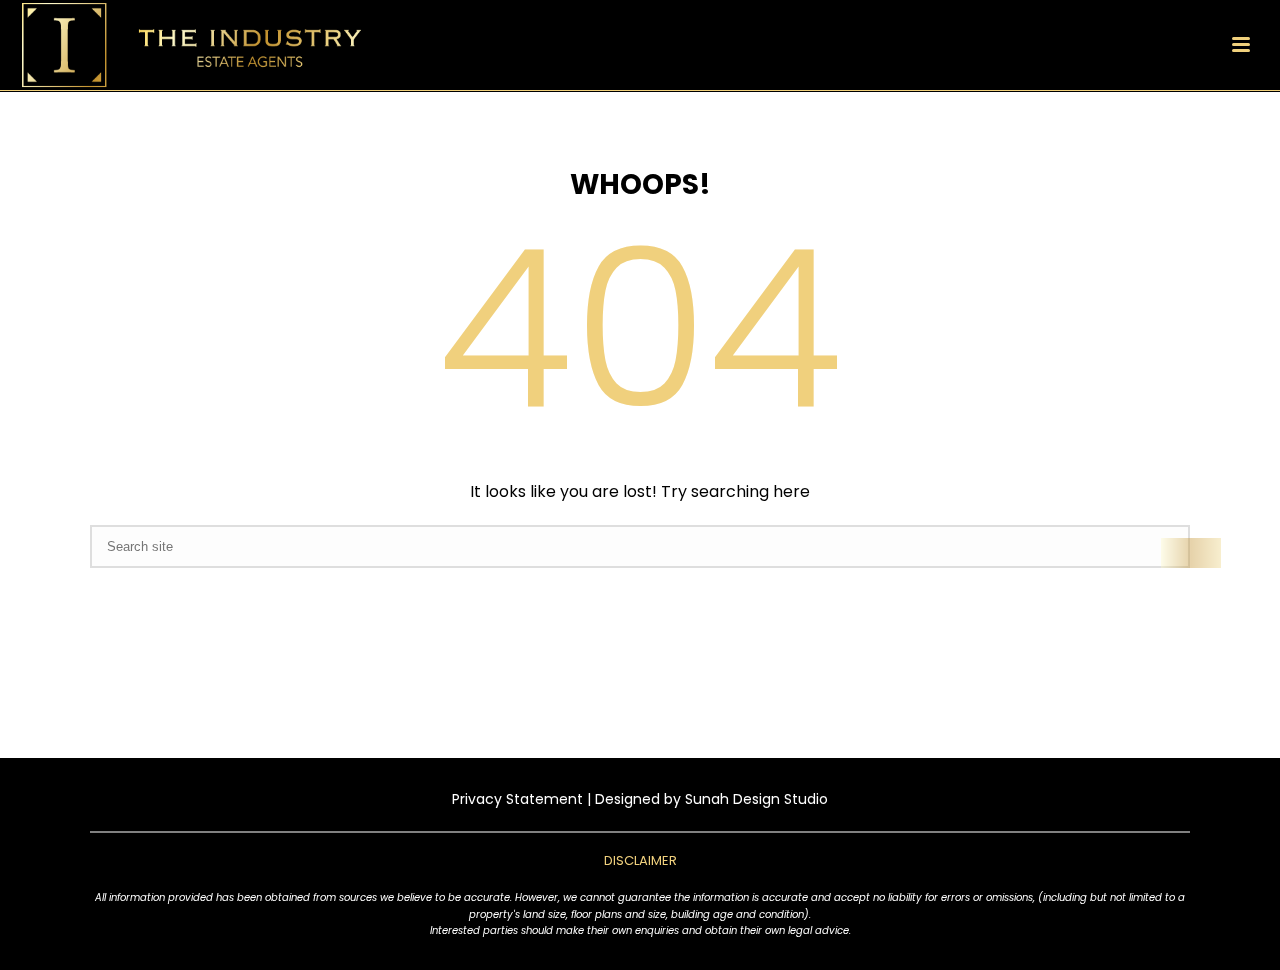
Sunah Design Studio (756, 799)
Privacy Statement (517, 799)
